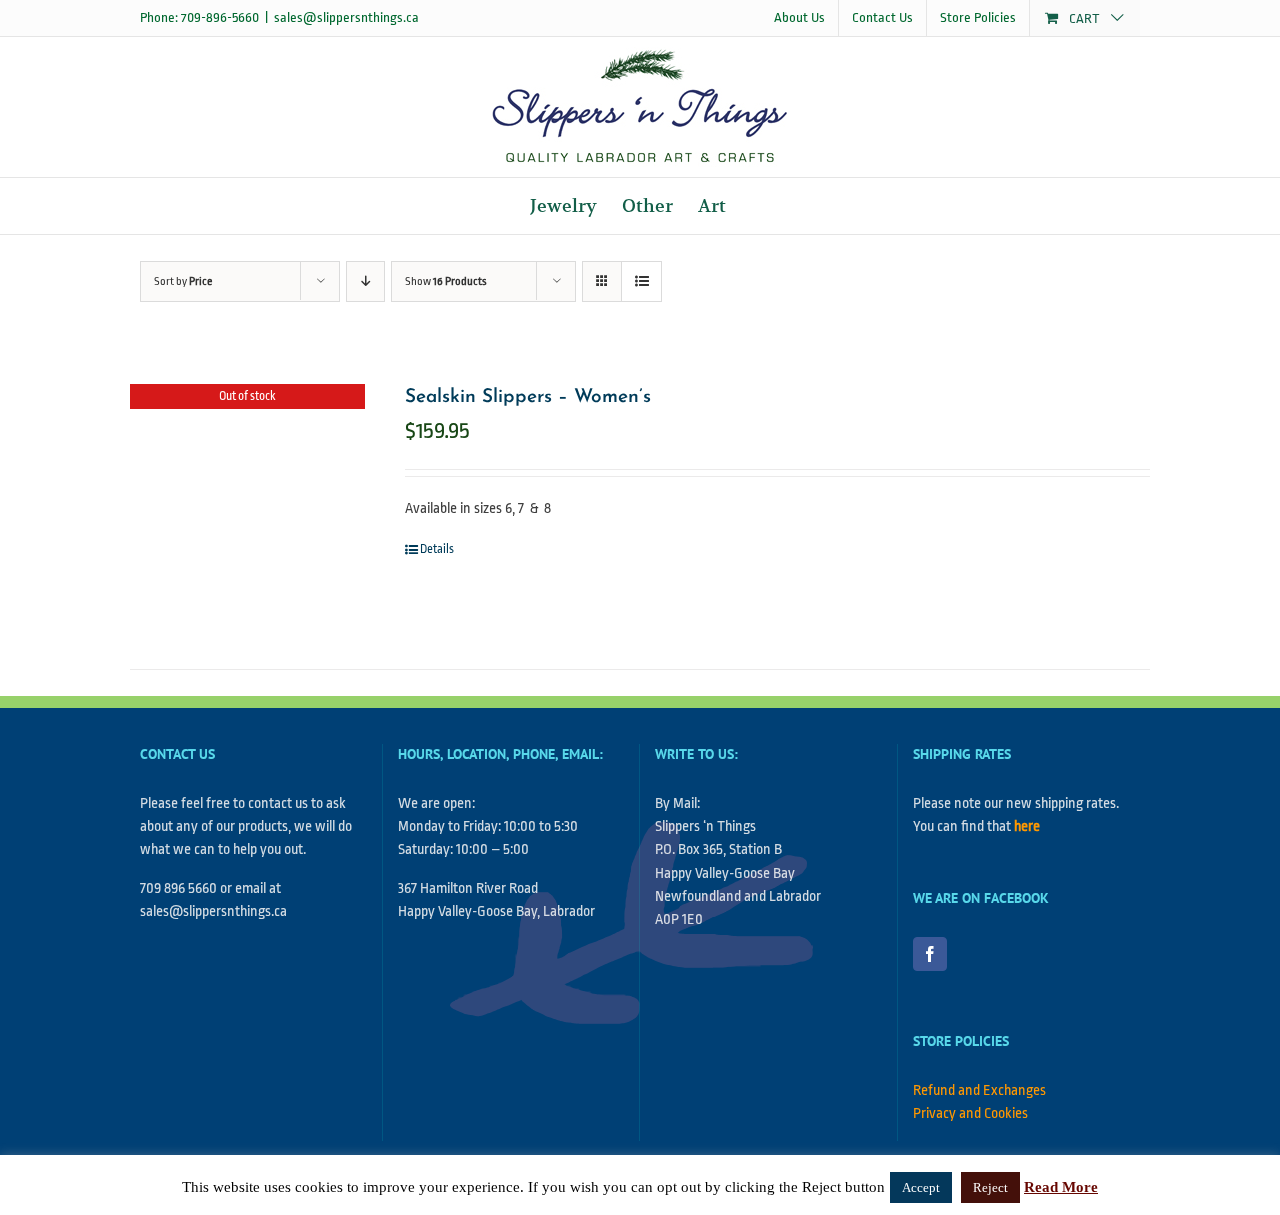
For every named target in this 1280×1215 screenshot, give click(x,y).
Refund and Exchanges (979, 1090)
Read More (1061, 1187)
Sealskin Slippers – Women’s (528, 397)
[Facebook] (930, 954)
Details (437, 549)
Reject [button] (990, 1187)
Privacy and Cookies (970, 1113)
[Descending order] (365, 281)
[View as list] (641, 281)
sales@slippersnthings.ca (346, 17)
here (1027, 826)
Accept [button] (921, 1187)
